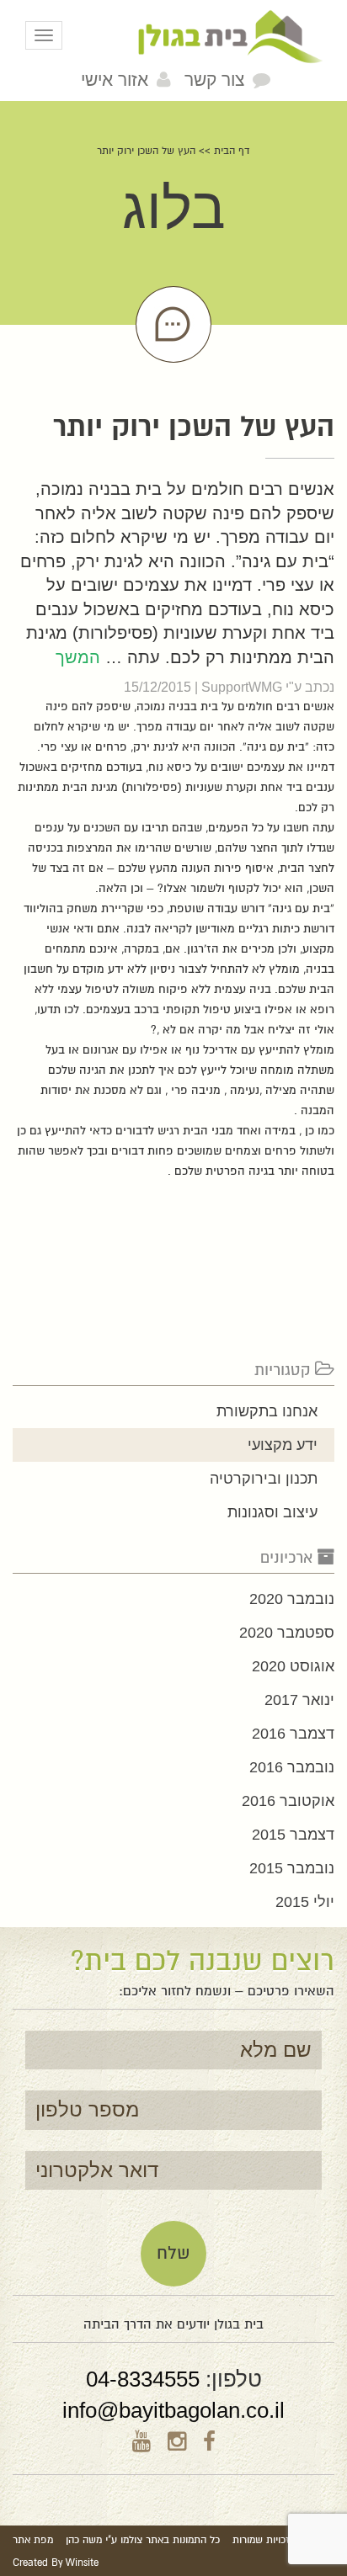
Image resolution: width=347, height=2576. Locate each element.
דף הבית (232, 151)
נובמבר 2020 (292, 1599)
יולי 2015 (305, 1902)
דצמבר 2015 (293, 1835)
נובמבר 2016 (292, 1767)
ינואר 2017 (299, 1700)
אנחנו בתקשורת (267, 1411)
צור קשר (214, 80)
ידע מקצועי (283, 1445)
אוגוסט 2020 (293, 1666)
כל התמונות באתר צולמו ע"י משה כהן (143, 2540)
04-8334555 (143, 2379)
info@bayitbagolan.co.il (173, 2410)
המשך (78, 657)
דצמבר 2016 (293, 1734)
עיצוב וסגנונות (272, 1512)
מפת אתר (33, 2540)
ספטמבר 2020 (287, 1633)
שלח (173, 2253)
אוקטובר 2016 (288, 1801)
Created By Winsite (56, 2563)
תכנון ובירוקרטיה (264, 1479)
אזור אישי (115, 80)
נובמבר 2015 (292, 1868)
